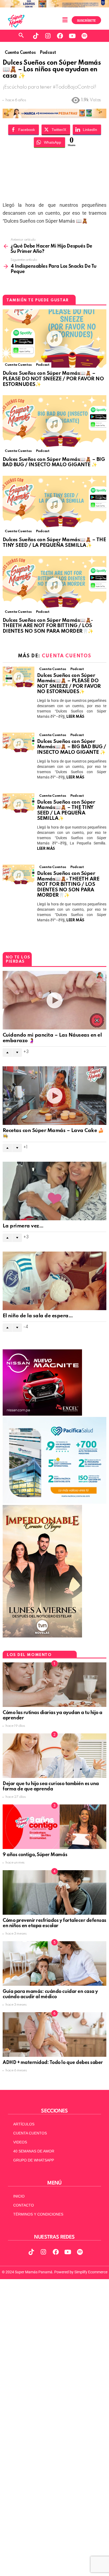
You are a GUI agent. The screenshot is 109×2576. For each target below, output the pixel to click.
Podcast (43, 365)
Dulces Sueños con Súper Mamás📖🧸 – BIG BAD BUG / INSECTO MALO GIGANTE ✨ (54, 462)
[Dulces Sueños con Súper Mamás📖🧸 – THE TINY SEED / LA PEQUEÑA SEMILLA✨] (54, 505)
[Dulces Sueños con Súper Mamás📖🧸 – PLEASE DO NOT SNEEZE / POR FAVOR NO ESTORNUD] (54, 338)
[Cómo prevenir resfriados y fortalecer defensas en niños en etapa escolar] (54, 1892)
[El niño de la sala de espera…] (54, 1281)
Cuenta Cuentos (18, 365)
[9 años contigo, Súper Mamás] (54, 1827)
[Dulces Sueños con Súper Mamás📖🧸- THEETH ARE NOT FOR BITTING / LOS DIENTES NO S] (54, 585)
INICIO (19, 2196)
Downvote (17, 1053)
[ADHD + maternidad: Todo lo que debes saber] (54, 2035)
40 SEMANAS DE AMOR (34, 2151)
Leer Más (75, 717)
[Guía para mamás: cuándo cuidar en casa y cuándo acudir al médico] (54, 1963)
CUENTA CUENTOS (30, 2133)
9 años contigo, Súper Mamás (35, 1855)
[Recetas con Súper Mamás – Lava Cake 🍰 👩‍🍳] (54, 1096)
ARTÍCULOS (24, 2124)
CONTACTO (24, 2205)
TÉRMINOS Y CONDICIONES (38, 2214)
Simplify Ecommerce (91, 2272)
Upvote (7, 1053)
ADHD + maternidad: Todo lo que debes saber (53, 2063)
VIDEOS (20, 2142)
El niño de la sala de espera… (38, 1316)
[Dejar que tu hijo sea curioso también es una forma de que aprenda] (54, 1756)
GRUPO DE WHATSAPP (34, 2160)
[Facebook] (60, 36)
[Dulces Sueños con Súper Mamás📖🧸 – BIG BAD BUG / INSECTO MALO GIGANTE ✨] (54, 424)
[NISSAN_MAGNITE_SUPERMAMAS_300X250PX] (42, 1414)
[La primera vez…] (54, 1191)
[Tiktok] (36, 36)
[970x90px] (54, 116)
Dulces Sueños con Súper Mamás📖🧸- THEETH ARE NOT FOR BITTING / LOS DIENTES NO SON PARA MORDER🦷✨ (48, 626)
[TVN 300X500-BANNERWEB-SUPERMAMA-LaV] (42, 1636)
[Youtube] (72, 36)
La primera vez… (23, 1226)
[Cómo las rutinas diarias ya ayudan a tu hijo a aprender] (54, 1685)
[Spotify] (84, 36)
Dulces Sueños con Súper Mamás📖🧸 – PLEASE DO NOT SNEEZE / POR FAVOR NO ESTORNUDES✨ (53, 379)
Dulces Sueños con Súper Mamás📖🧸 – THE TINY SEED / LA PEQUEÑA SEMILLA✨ (54, 543)
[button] (65, 20)
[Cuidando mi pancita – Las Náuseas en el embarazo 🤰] (54, 1000)
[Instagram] (48, 36)
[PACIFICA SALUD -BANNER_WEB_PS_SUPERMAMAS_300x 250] (54, 1502)
